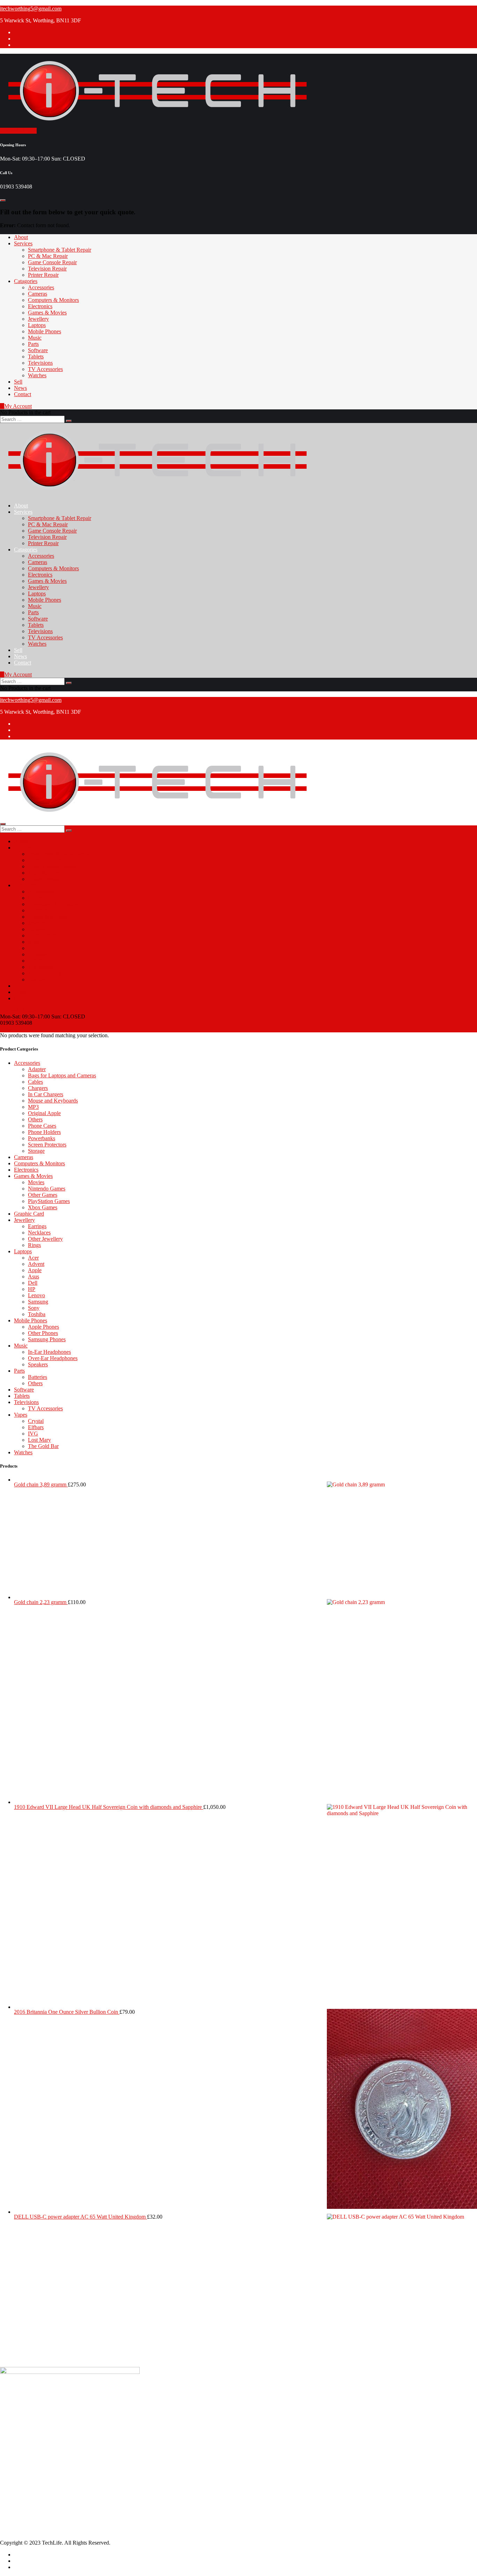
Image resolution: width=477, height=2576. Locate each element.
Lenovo (36, 1295)
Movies (36, 1182)
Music (35, 338)
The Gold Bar (43, 1446)
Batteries (38, 1377)
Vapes (21, 1415)
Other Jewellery (45, 1239)
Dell (33, 1283)
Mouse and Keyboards (53, 1101)
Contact (23, 394)
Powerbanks (42, 1138)
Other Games (43, 1195)
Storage (36, 1151)
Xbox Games (43, 1207)
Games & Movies (47, 313)
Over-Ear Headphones (53, 1358)
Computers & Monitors (53, 300)
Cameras (38, 294)
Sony (34, 1308)
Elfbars (36, 1427)
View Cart (11, 1029)
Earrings (37, 1226)
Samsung (38, 1302)
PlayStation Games (49, 1201)
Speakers (38, 1364)
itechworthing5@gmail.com (31, 9)
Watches (37, 375)
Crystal (36, 1421)
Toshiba (37, 1314)
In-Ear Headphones (49, 1352)
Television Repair (47, 269)
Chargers (38, 1088)
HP (32, 1289)
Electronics (40, 306)
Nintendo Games (47, 1189)
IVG (33, 1434)
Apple (35, 1270)
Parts (33, 344)
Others (35, 1119)
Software (38, 350)
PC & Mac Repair (48, 256)
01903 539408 (30, 2426)
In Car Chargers (46, 1094)
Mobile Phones (45, 331)
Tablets (36, 357)
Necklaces (39, 1233)
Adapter (37, 1069)
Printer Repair (43, 275)
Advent (36, 1264)
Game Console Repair (52, 262)
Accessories (41, 287)
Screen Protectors (47, 1145)
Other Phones (43, 1333)
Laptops (37, 325)
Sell (18, 382)
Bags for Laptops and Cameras (62, 1075)
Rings (34, 1245)
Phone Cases (42, 1126)
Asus (34, 1276)
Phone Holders (44, 1132)
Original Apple (44, 1113)
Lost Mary (39, 1440)
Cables (35, 1082)
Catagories (26, 281)
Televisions (40, 363)
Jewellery (38, 319)
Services (23, 243)
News (20, 388)
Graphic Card (29, 1214)
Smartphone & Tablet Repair (60, 250)
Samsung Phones (47, 1339)
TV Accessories (45, 369)
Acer (33, 1258)
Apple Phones (43, 1327)
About (21, 237)
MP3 (33, 1107)
